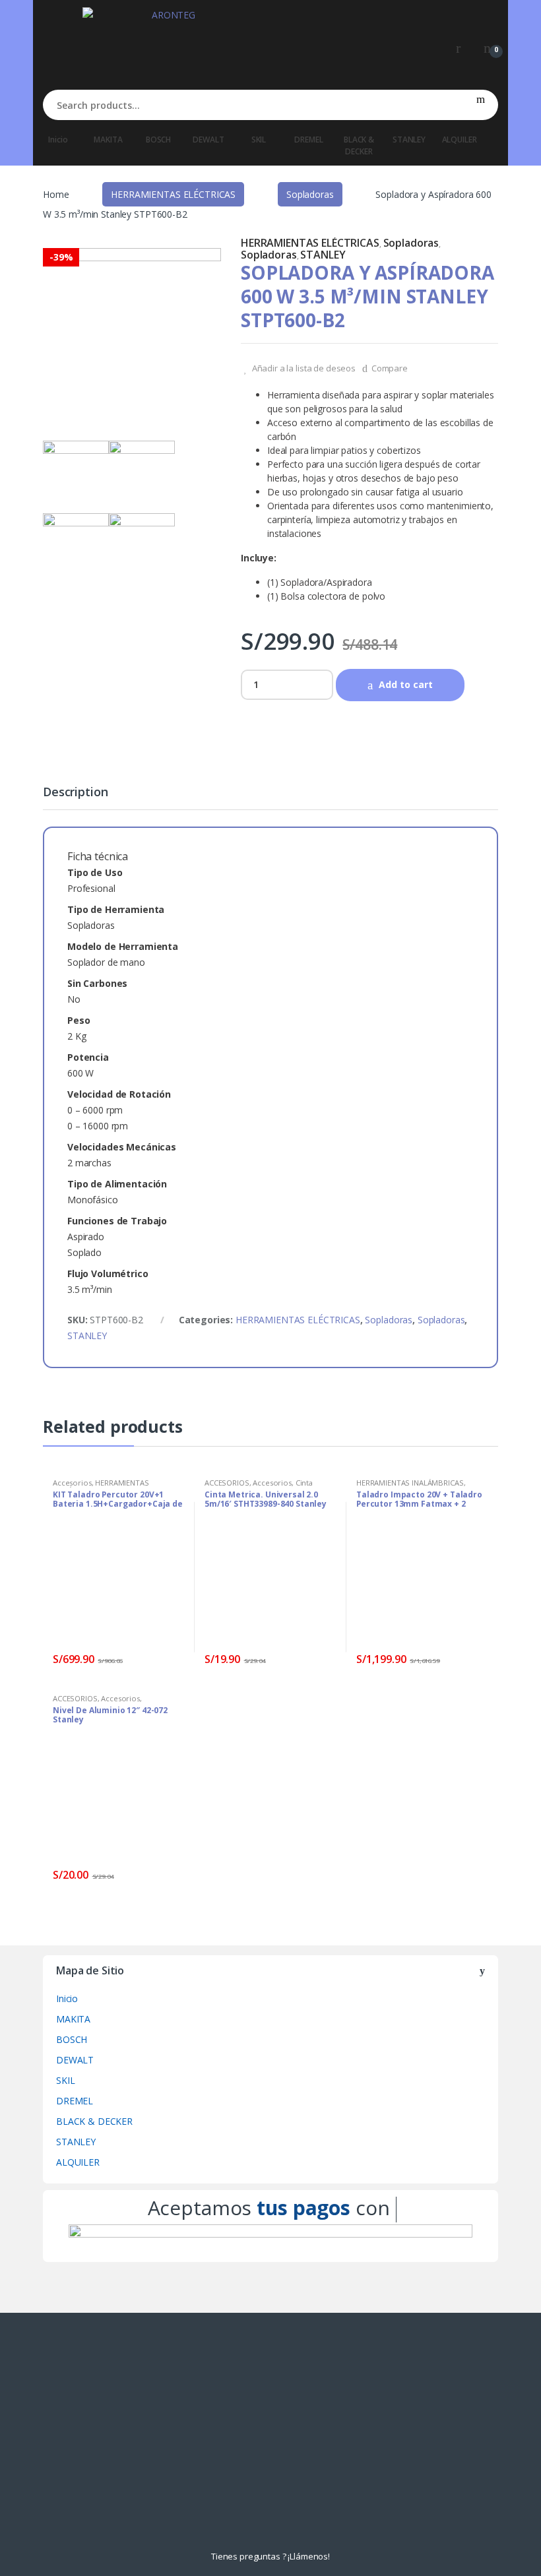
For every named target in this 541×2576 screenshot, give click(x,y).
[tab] (75, 798)
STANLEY (409, 140)
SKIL (259, 140)
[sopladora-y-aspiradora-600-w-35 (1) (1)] (132, 337)
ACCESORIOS (227, 1483)
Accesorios (72, 1483)
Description (75, 793)
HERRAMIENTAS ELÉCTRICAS (173, 194)
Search (481, 105)
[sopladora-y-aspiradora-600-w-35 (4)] (142, 474)
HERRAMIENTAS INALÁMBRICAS (101, 1487)
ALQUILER (460, 140)
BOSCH (158, 140)
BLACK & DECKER (359, 145)
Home (56, 194)
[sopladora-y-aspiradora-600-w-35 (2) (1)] (76, 546)
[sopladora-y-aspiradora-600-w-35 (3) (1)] (142, 546)
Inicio (58, 140)
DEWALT (208, 140)
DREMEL (308, 140)
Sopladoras (310, 194)
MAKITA (108, 140)
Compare (390, 368)
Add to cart (406, 684)
